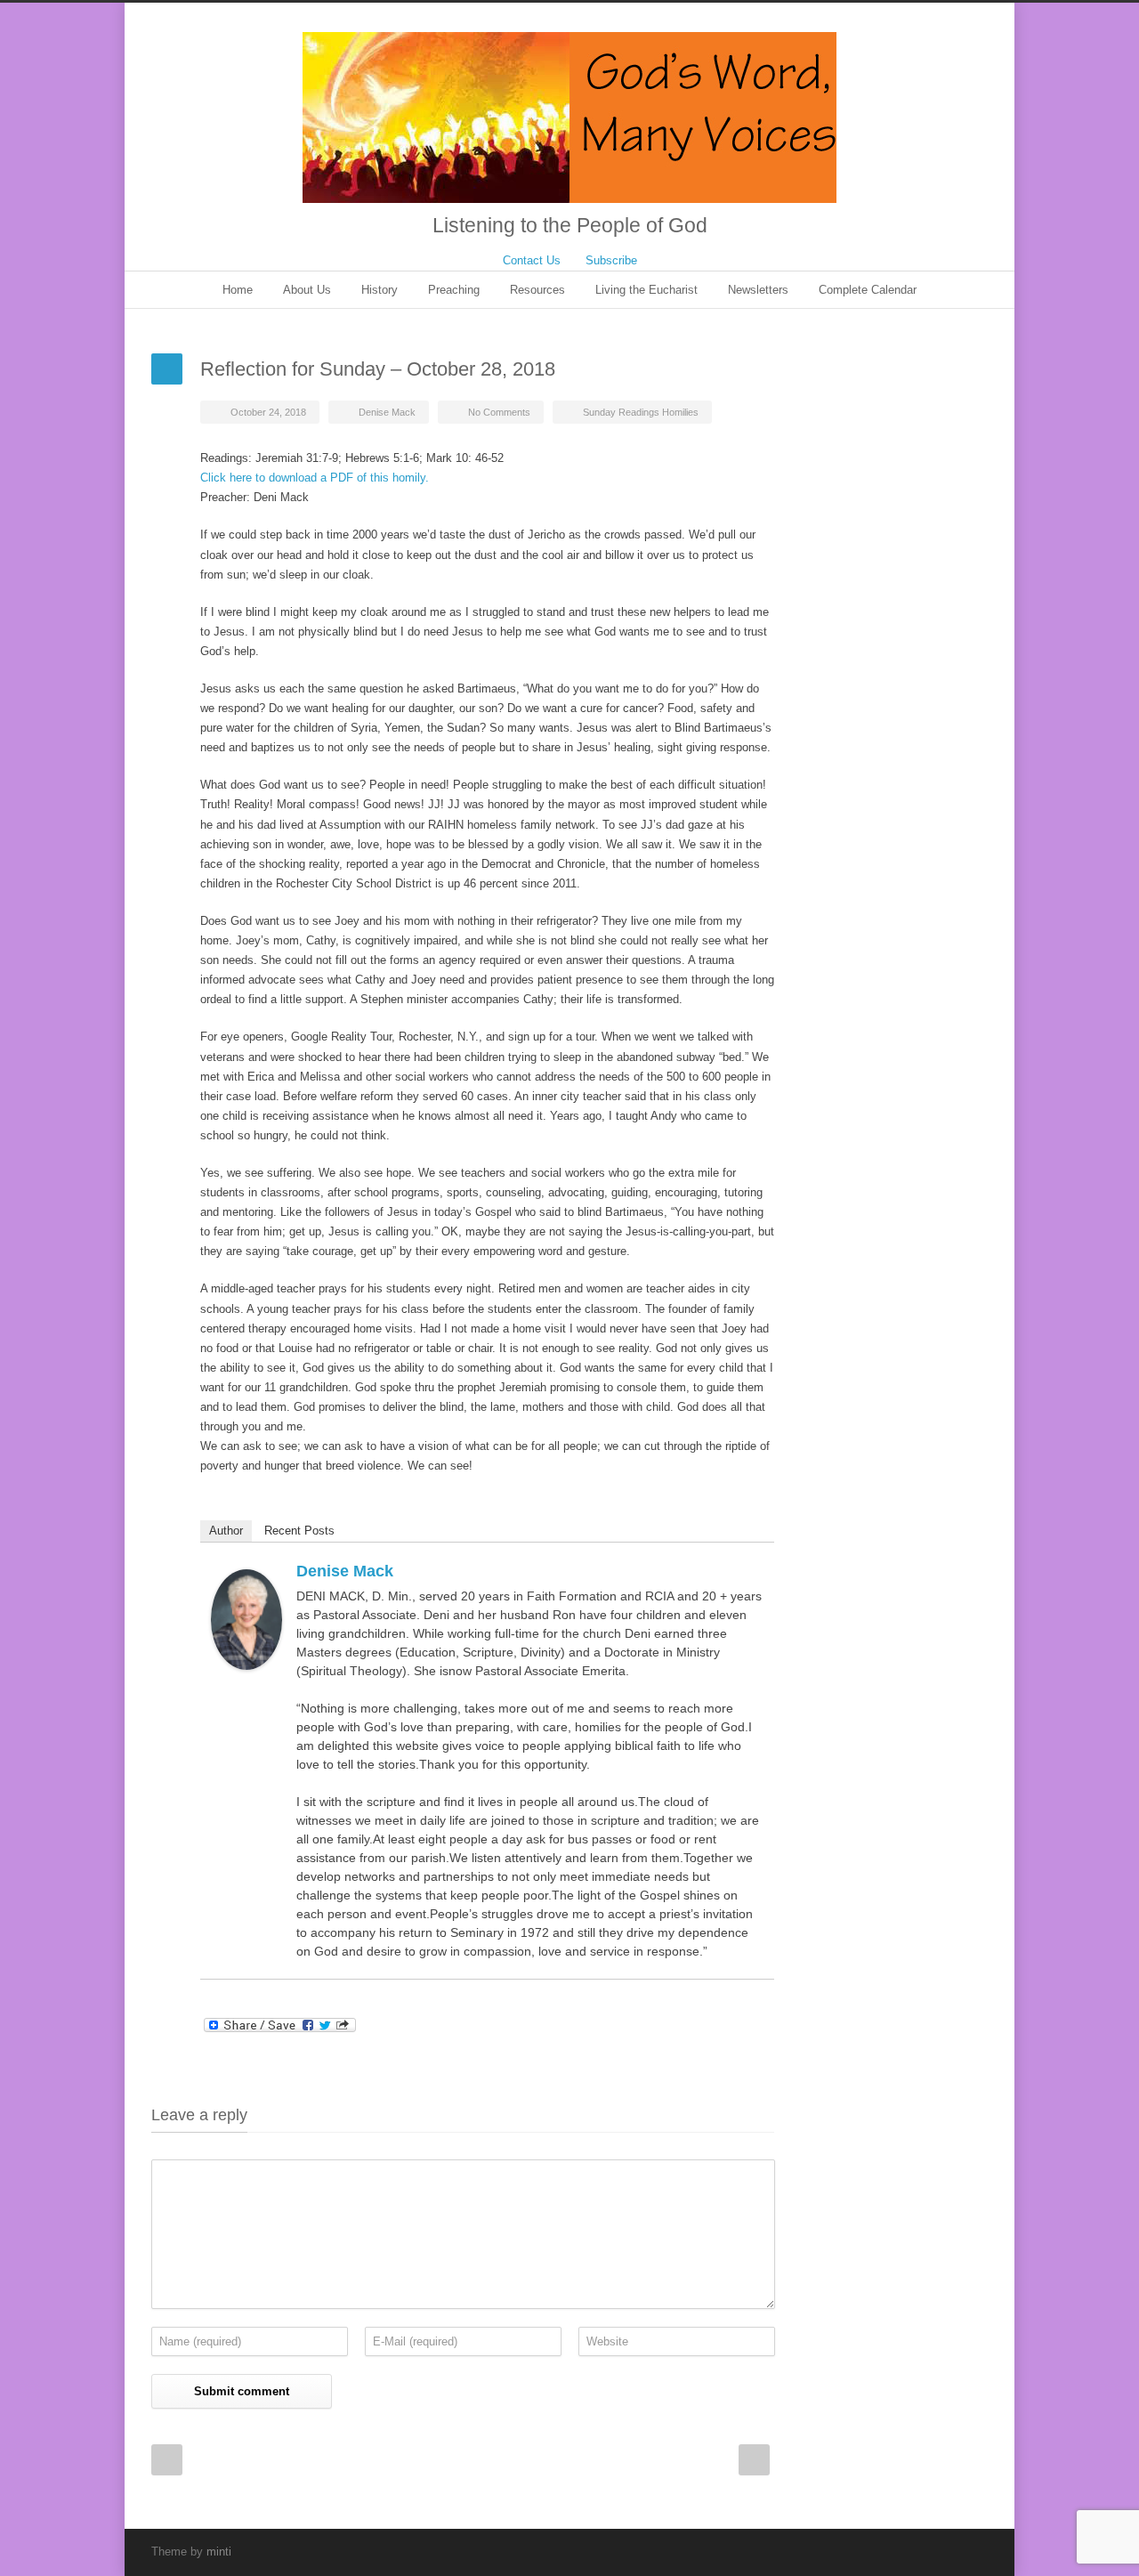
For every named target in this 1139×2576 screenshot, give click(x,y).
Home (238, 290)
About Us (307, 290)
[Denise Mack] (246, 1619)
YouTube (934, 2551)
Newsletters (758, 290)
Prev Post (167, 2460)
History (380, 290)
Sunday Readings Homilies (641, 412)
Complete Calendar (868, 290)
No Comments (499, 412)
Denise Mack (387, 412)
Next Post (754, 2460)
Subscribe (611, 260)
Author (226, 1531)
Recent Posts (299, 1531)
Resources (537, 290)
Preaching (454, 290)
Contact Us (532, 260)
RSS (970, 2551)
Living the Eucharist (646, 290)
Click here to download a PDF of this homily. (315, 478)
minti (219, 2552)
